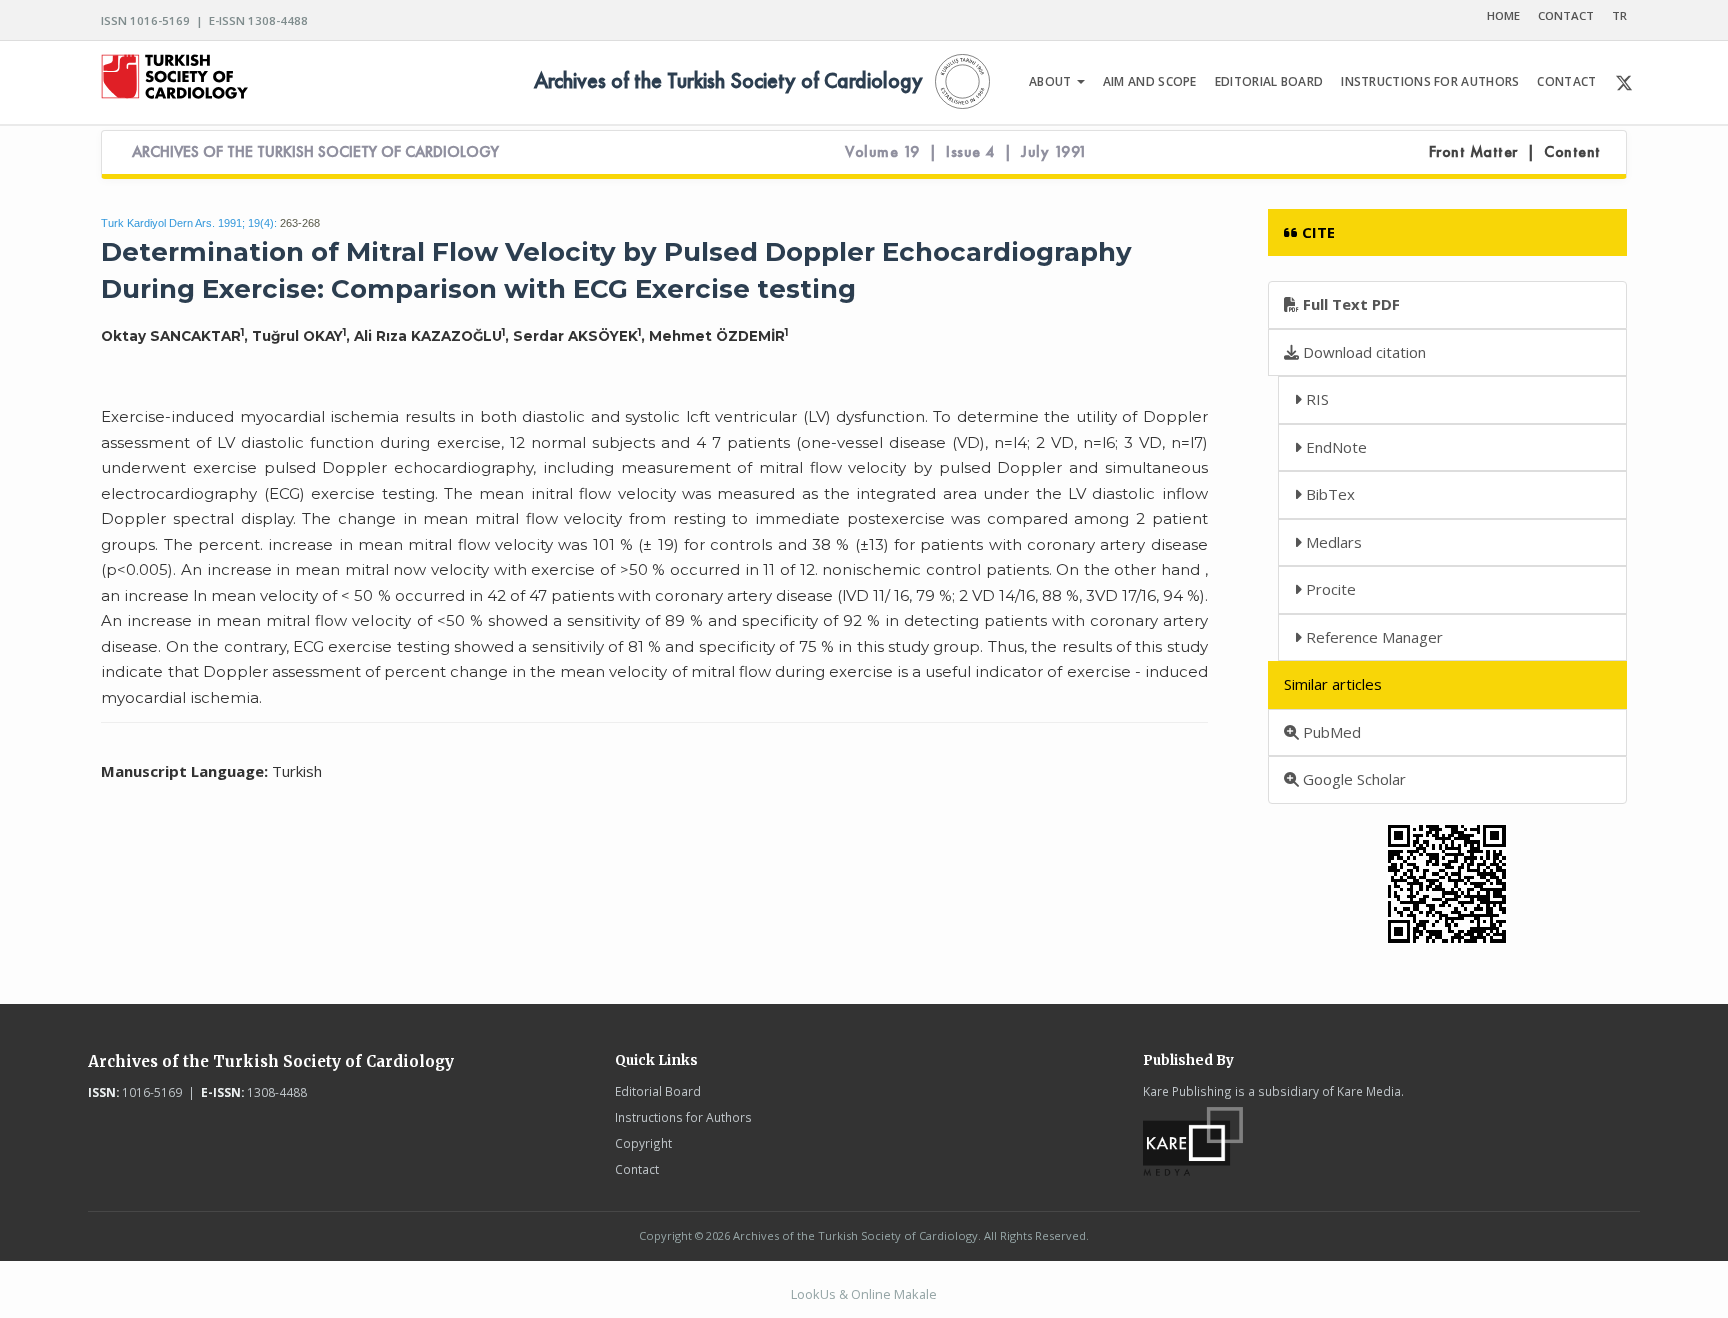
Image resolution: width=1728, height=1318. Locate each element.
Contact (637, 1169)
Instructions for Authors (683, 1117)
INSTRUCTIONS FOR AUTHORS (1430, 81)
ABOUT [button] (1052, 81)
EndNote (1334, 447)
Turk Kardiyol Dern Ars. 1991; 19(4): (189, 223)
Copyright (643, 1143)
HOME (1503, 15)
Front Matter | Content (1515, 152)
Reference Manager (1372, 637)
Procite (1329, 589)
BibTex (1328, 494)
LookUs (813, 1294)
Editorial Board (658, 1091)
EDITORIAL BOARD (1269, 81)
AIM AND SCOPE (1150, 81)
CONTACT (1566, 15)
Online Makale (894, 1294)
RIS (1315, 399)
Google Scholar (1352, 779)
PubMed (1330, 732)
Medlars (1332, 542)
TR (1619, 15)
